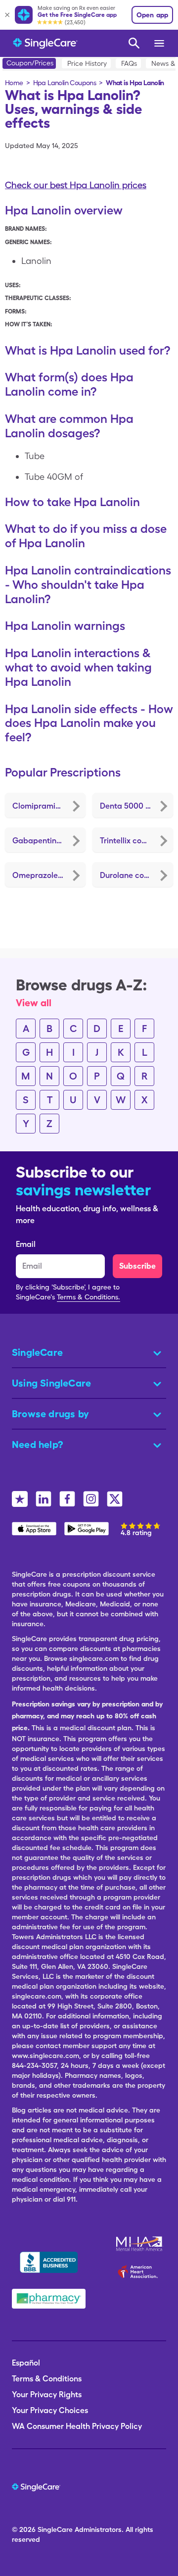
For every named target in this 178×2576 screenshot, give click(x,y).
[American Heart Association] (140, 2271)
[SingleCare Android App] (87, 1529)
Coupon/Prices (30, 63)
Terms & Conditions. (89, 1297)
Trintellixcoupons (132, 841)
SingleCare (55, 2529)
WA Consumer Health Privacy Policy (77, 2426)
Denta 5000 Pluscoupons (136, 806)
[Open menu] (160, 43)
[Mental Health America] (140, 2244)
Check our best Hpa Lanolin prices (76, 185)
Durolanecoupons (133, 875)
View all (34, 1003)
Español (26, 2363)
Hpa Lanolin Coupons (65, 83)
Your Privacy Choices (50, 2410)
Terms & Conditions (47, 2379)
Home (14, 83)
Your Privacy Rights (47, 2395)
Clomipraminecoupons (49, 806)
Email (26, 1244)
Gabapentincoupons (49, 841)
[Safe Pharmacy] (49, 2299)
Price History (87, 63)
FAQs (129, 63)
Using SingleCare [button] (51, 1383)
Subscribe (137, 1266)
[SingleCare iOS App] (34, 1529)
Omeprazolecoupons (49, 875)
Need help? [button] (38, 1444)
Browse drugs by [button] (50, 1414)
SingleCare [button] (37, 1352)
